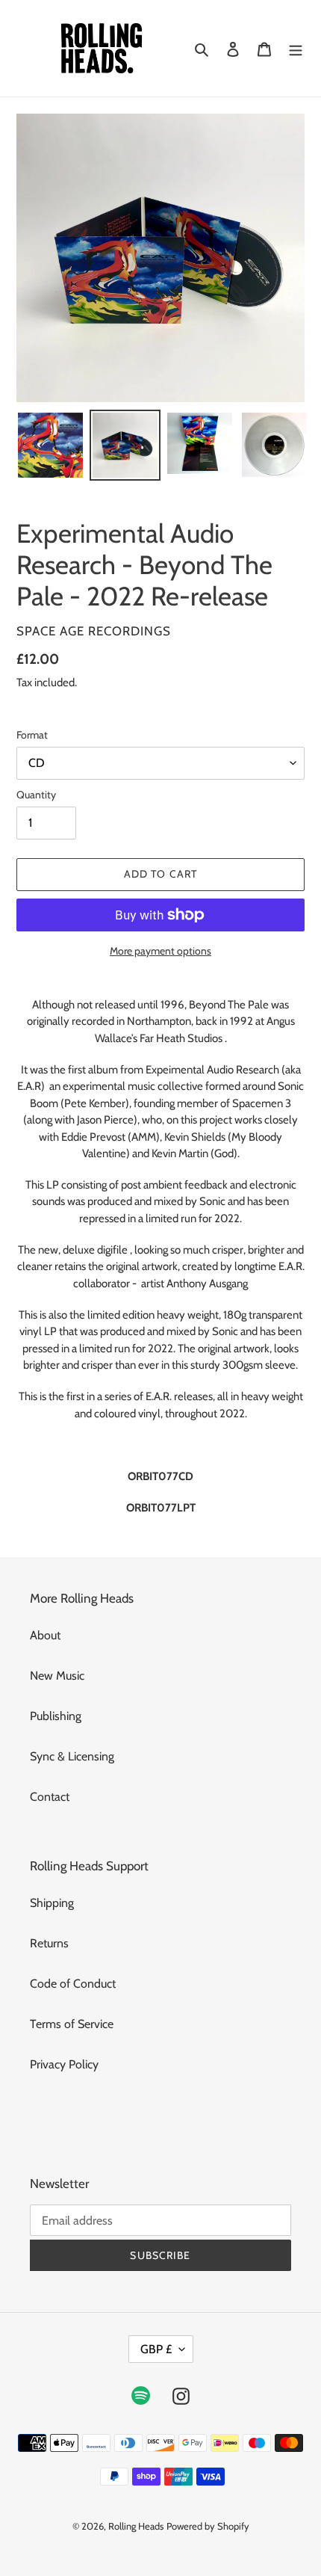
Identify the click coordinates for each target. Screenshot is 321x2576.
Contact (50, 1797)
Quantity (36, 795)
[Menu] (296, 49)
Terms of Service (72, 2024)
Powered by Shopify (208, 2526)
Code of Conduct (73, 1984)
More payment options (160, 951)
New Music (57, 1676)
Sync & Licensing (72, 1756)
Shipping (52, 1903)
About (45, 1635)
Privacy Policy (64, 2064)
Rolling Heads (136, 2526)
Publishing (56, 1716)
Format (32, 735)
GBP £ (156, 2349)
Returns (49, 1943)
